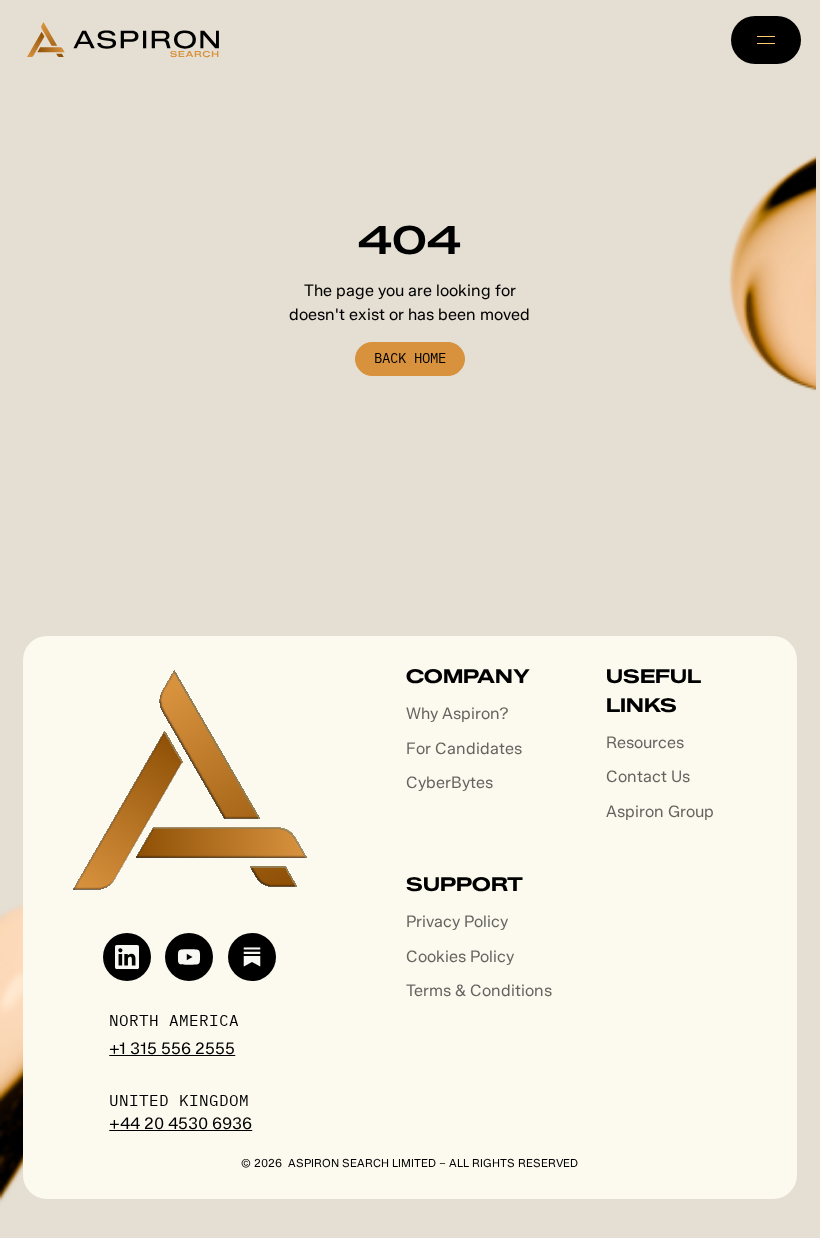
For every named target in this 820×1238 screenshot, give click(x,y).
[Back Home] (410, 359)
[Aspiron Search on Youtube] (189, 957)
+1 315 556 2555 (172, 1048)
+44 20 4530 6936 (180, 1123)
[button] (766, 40)
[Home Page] (123, 39)
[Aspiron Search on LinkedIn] (127, 957)
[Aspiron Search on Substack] (252, 957)
